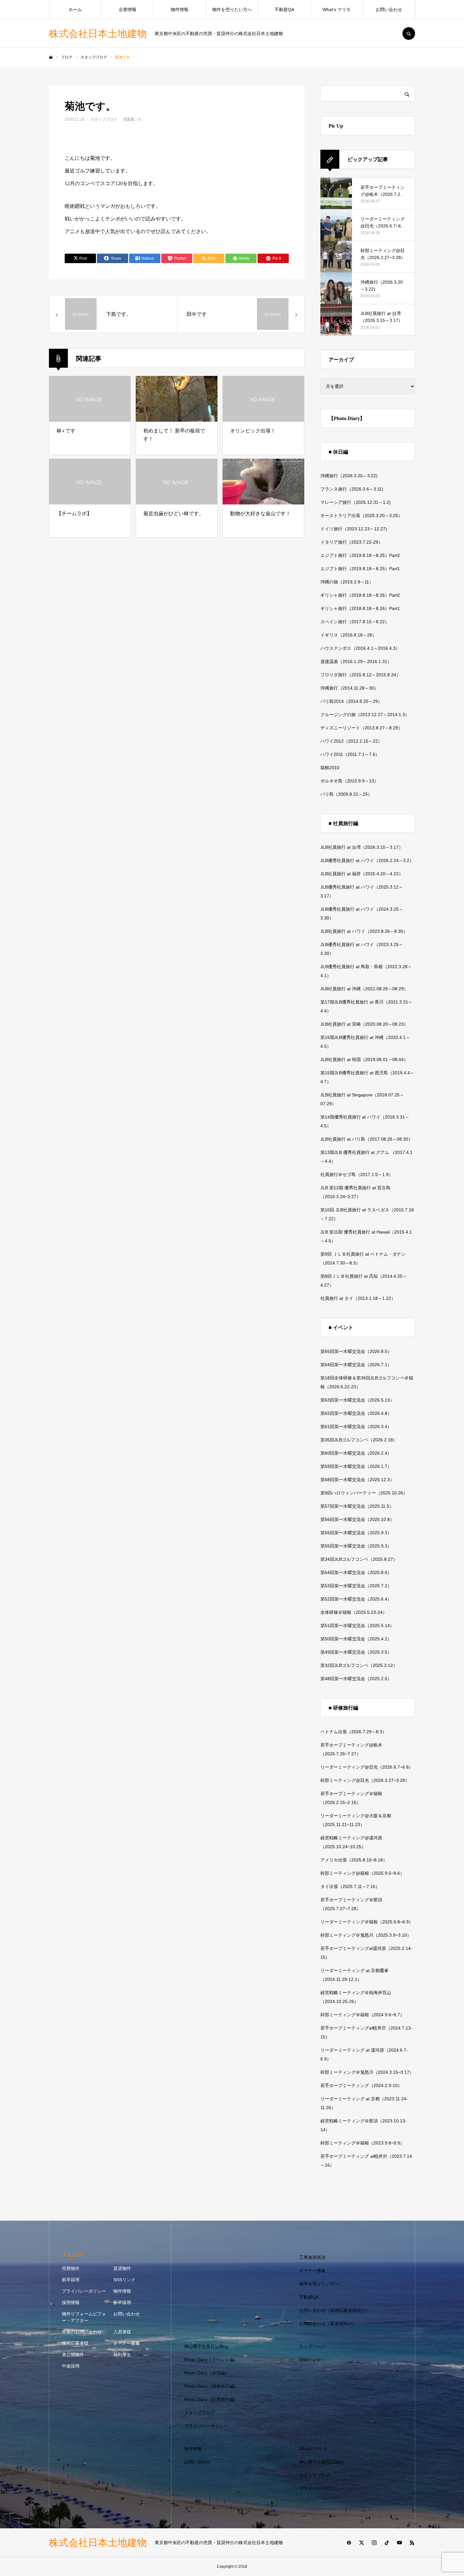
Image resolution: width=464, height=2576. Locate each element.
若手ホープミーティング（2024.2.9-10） (361, 2085)
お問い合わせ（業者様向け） (328, 2324)
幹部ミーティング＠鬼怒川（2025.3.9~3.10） (366, 1935)
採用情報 (71, 2302)
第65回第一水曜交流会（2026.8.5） (356, 1351)
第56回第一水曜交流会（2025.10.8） (357, 1519)
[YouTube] (399, 2543)
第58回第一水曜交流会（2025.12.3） (357, 1480)
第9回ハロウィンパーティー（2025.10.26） (364, 1493)
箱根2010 (330, 768)
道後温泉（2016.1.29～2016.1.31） (356, 661)
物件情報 (180, 9)
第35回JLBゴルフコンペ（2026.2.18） (359, 1440)
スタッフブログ (104, 119)
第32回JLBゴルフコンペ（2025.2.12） (359, 1665)
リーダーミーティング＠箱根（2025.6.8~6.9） (367, 1922)
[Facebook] (349, 2543)
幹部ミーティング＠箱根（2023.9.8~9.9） (362, 2143)
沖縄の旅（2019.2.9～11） (347, 582)
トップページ (312, 2346)
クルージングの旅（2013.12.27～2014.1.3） (365, 715)
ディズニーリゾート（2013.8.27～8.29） (361, 728)
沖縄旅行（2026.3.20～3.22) (349, 476)
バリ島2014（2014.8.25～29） (351, 701)
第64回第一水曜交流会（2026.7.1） (356, 1365)
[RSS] (412, 2543)
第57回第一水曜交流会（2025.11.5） (357, 1506)
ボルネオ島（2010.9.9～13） (349, 781)
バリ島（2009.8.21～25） (346, 794)
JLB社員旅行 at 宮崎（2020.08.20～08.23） (364, 1024)
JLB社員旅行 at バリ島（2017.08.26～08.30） (366, 1139)
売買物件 (71, 2268)
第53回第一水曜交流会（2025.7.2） (356, 1586)
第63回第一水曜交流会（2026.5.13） (357, 1400)
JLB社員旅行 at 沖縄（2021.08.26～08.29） (364, 989)
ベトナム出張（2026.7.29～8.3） (354, 1732)
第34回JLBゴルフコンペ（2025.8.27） (359, 1559)
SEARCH (409, 33)
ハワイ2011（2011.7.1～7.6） (350, 754)
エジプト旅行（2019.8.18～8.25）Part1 (360, 569)
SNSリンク (124, 2280)
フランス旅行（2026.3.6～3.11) (352, 489)
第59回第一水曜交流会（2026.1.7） (356, 1466)
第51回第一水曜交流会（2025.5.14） (357, 1626)
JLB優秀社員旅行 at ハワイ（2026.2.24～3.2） (367, 860)
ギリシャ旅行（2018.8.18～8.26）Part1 (360, 608)
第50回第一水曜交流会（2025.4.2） (356, 1639)
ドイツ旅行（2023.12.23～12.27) (354, 529)
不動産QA (284, 9)
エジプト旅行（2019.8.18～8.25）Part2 (360, 555)
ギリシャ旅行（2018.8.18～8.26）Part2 (360, 595)
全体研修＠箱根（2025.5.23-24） (354, 1612)
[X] (361, 2543)
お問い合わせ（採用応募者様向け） (335, 2310)
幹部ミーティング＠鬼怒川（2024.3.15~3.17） (367, 2072)
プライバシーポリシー (84, 2291)
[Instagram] (374, 2543)
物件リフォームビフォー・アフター (84, 2317)
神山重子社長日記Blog (206, 2346)
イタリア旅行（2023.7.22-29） (351, 542)
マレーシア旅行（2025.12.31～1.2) (356, 502)
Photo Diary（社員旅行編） (211, 2399)
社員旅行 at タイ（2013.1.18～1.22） (358, 1298)
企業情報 (128, 9)
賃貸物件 (122, 2268)
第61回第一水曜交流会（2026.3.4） (356, 1427)
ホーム (75, 9)
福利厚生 (122, 2355)
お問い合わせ (389, 9)
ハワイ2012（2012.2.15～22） (351, 741)
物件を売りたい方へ (232, 9)
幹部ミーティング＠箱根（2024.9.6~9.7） (362, 2015)
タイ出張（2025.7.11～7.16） (350, 1886)
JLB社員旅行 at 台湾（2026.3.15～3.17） (362, 847)
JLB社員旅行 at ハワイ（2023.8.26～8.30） (364, 931)
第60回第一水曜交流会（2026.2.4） (356, 1453)
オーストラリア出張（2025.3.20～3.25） (361, 516)
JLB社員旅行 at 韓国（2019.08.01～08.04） (364, 1059)
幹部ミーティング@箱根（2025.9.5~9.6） (362, 1873)
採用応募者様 (75, 2343)
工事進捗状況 (312, 2257)
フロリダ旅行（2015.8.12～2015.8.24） (360, 675)
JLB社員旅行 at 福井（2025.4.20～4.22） (362, 874)
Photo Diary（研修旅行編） (211, 2386)
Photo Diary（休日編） (207, 2373)
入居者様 (122, 2332)
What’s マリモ (337, 9)
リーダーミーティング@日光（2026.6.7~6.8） (367, 1767)
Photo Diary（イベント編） (211, 2360)
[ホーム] (51, 57)
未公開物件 (73, 2355)
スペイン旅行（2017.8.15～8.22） (355, 622)
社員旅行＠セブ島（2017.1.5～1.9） (357, 1174)
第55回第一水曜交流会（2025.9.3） (356, 1533)
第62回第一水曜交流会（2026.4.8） (356, 1413)
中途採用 (71, 2366)
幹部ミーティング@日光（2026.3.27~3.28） (365, 1780)
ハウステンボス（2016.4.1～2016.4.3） (360, 648)
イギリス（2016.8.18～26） (348, 635)
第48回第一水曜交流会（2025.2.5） (356, 1679)
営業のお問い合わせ (82, 2332)
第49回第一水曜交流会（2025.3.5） (356, 1652)
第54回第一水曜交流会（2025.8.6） (356, 1572)
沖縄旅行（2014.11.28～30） (349, 688)
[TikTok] (387, 2543)
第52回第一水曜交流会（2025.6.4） (356, 1599)
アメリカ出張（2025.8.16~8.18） (354, 1860)
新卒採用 (71, 2280)
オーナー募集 (127, 2343)
